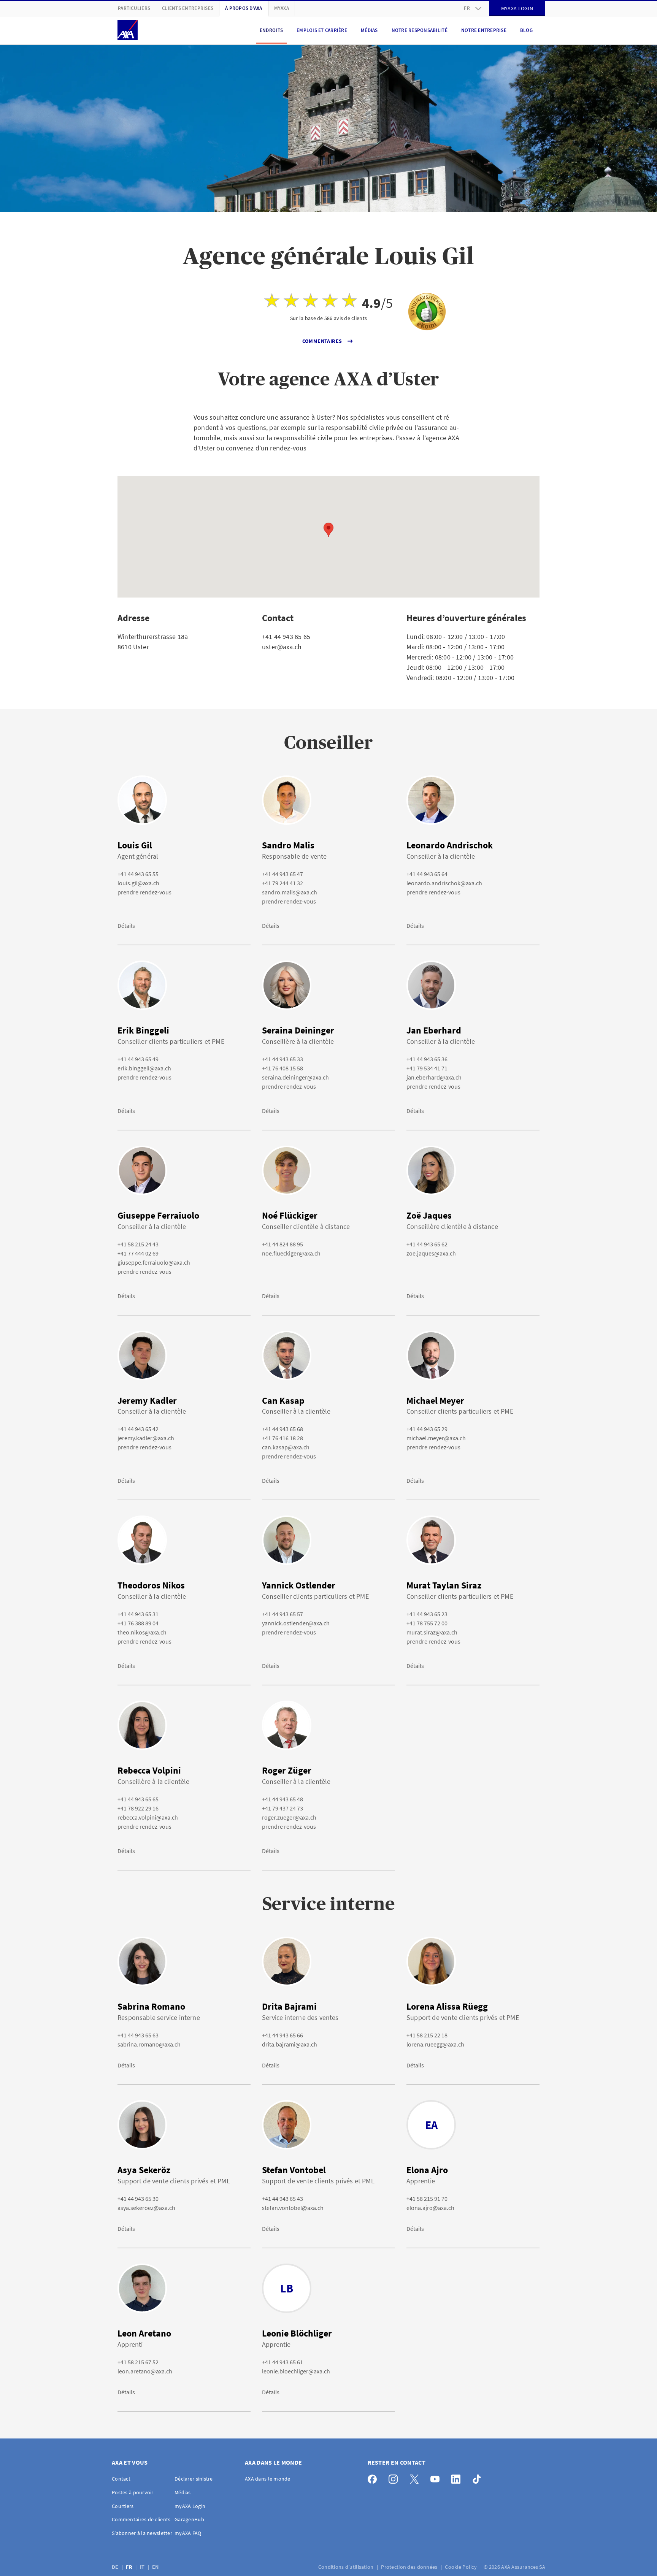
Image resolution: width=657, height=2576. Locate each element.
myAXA (282, 8)
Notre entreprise (484, 30)
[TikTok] (479, 2477)
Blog (526, 30)
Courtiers (123, 2506)
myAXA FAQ (188, 2533)
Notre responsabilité (420, 30)
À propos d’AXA (244, 8)
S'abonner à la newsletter (142, 2533)
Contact (121, 2479)
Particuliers (134, 8)
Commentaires (322, 341)
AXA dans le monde (268, 2479)
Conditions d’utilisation (347, 2567)
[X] (416, 2477)
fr (467, 8)
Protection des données (410, 2567)
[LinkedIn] (458, 2477)
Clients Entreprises (188, 8)
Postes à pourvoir (133, 2492)
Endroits (271, 30)
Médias (369, 30)
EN (156, 2567)
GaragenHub (189, 2519)
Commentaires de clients (141, 2519)
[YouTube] (437, 2477)
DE (116, 2567)
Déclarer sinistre (194, 2479)
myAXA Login (190, 2506)
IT (143, 2567)
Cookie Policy (461, 2567)
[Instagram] (395, 2477)
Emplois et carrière (322, 30)
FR (130, 2567)
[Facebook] (374, 2477)
